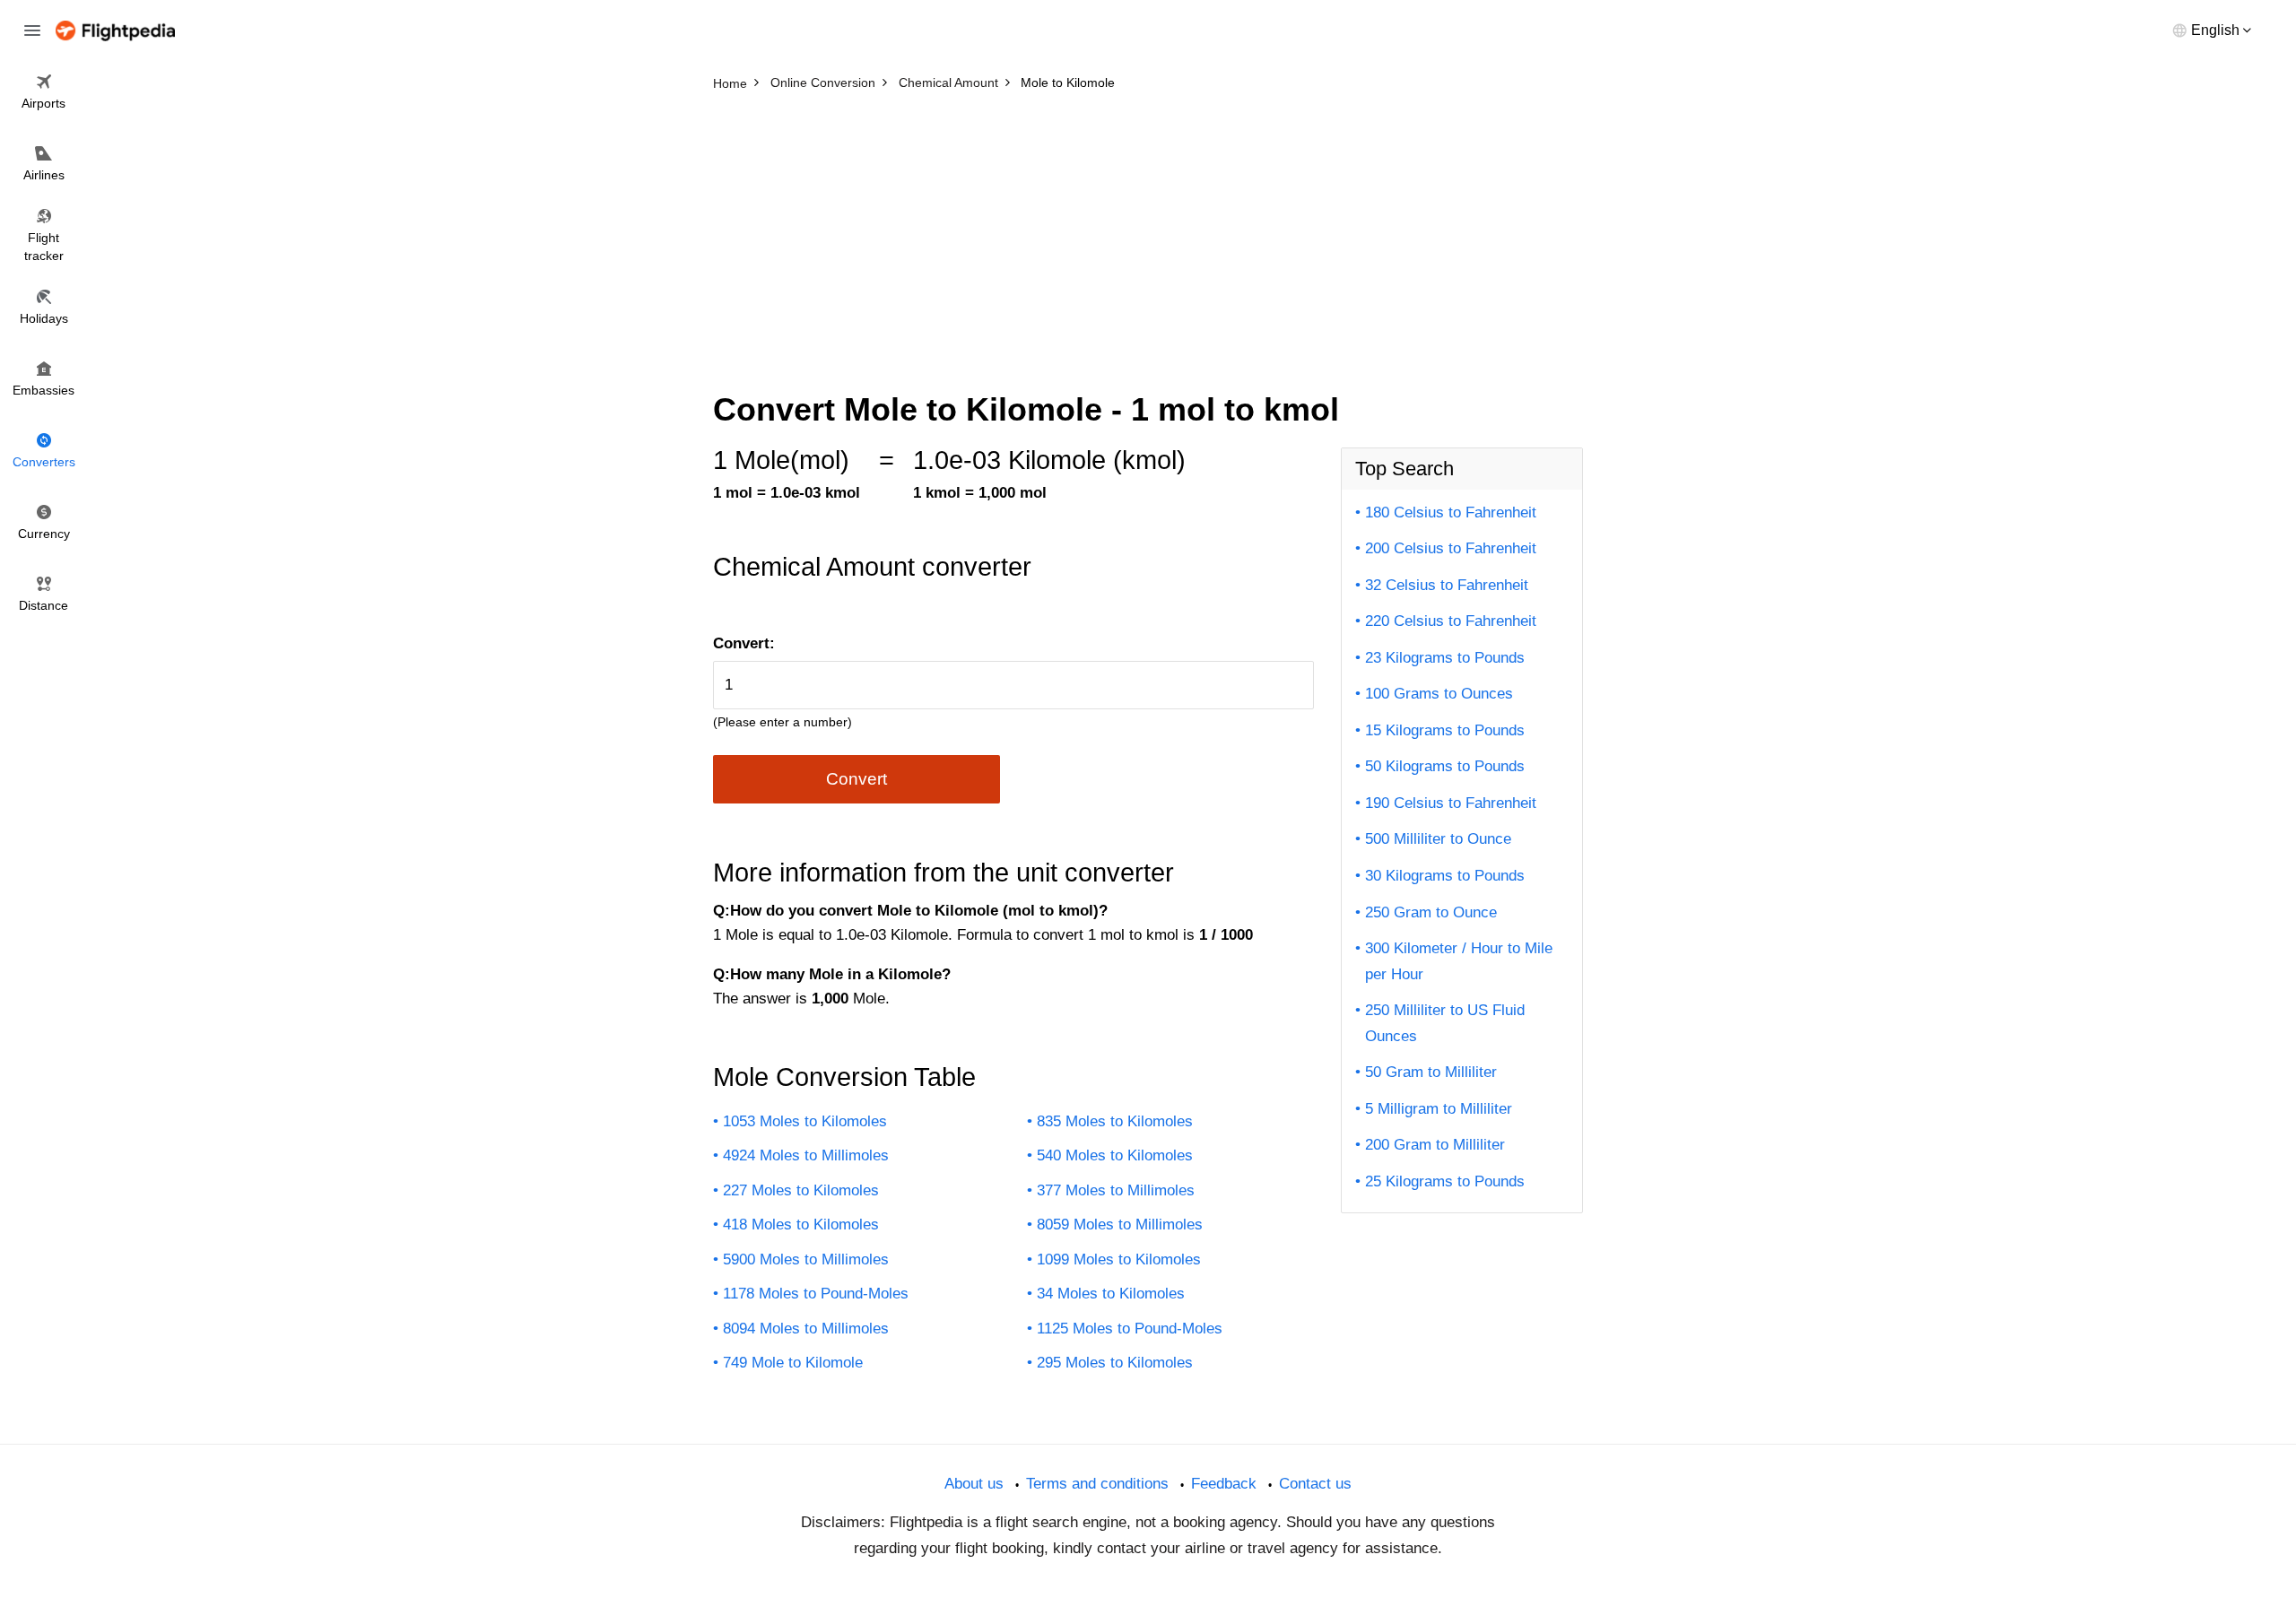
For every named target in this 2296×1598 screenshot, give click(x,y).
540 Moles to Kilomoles (1115, 1155)
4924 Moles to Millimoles (806, 1155)
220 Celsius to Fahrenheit (1451, 621)
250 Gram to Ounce (1431, 912)
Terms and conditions (1097, 1484)
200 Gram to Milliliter (1435, 1145)
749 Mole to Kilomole (793, 1363)
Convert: (744, 643)
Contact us (1315, 1484)
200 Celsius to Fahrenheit (1451, 548)
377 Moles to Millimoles (1116, 1190)
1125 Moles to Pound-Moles (1130, 1329)
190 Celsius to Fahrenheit (1451, 803)
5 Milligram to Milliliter (1439, 1109)
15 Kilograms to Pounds (1445, 730)
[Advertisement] (1148, 233)
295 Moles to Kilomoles (1115, 1363)
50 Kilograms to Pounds (1445, 766)
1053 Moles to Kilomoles (805, 1121)
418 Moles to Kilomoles (801, 1225)
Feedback (1224, 1484)
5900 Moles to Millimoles (806, 1259)
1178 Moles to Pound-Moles (816, 1294)
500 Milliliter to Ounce (1438, 839)
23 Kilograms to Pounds (1445, 658)
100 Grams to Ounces (1439, 694)
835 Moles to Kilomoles (1115, 1121)
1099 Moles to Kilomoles (1119, 1259)
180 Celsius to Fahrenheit (1451, 512)
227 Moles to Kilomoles (801, 1190)
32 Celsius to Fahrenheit (1447, 585)
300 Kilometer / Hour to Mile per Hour (1459, 961)
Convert (857, 779)
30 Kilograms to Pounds (1445, 876)
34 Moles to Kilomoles (1111, 1294)
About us (974, 1484)
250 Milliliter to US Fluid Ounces (1445, 1023)
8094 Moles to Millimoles (806, 1329)
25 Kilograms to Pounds (1445, 1181)
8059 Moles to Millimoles (1120, 1225)
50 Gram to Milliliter (1431, 1072)
